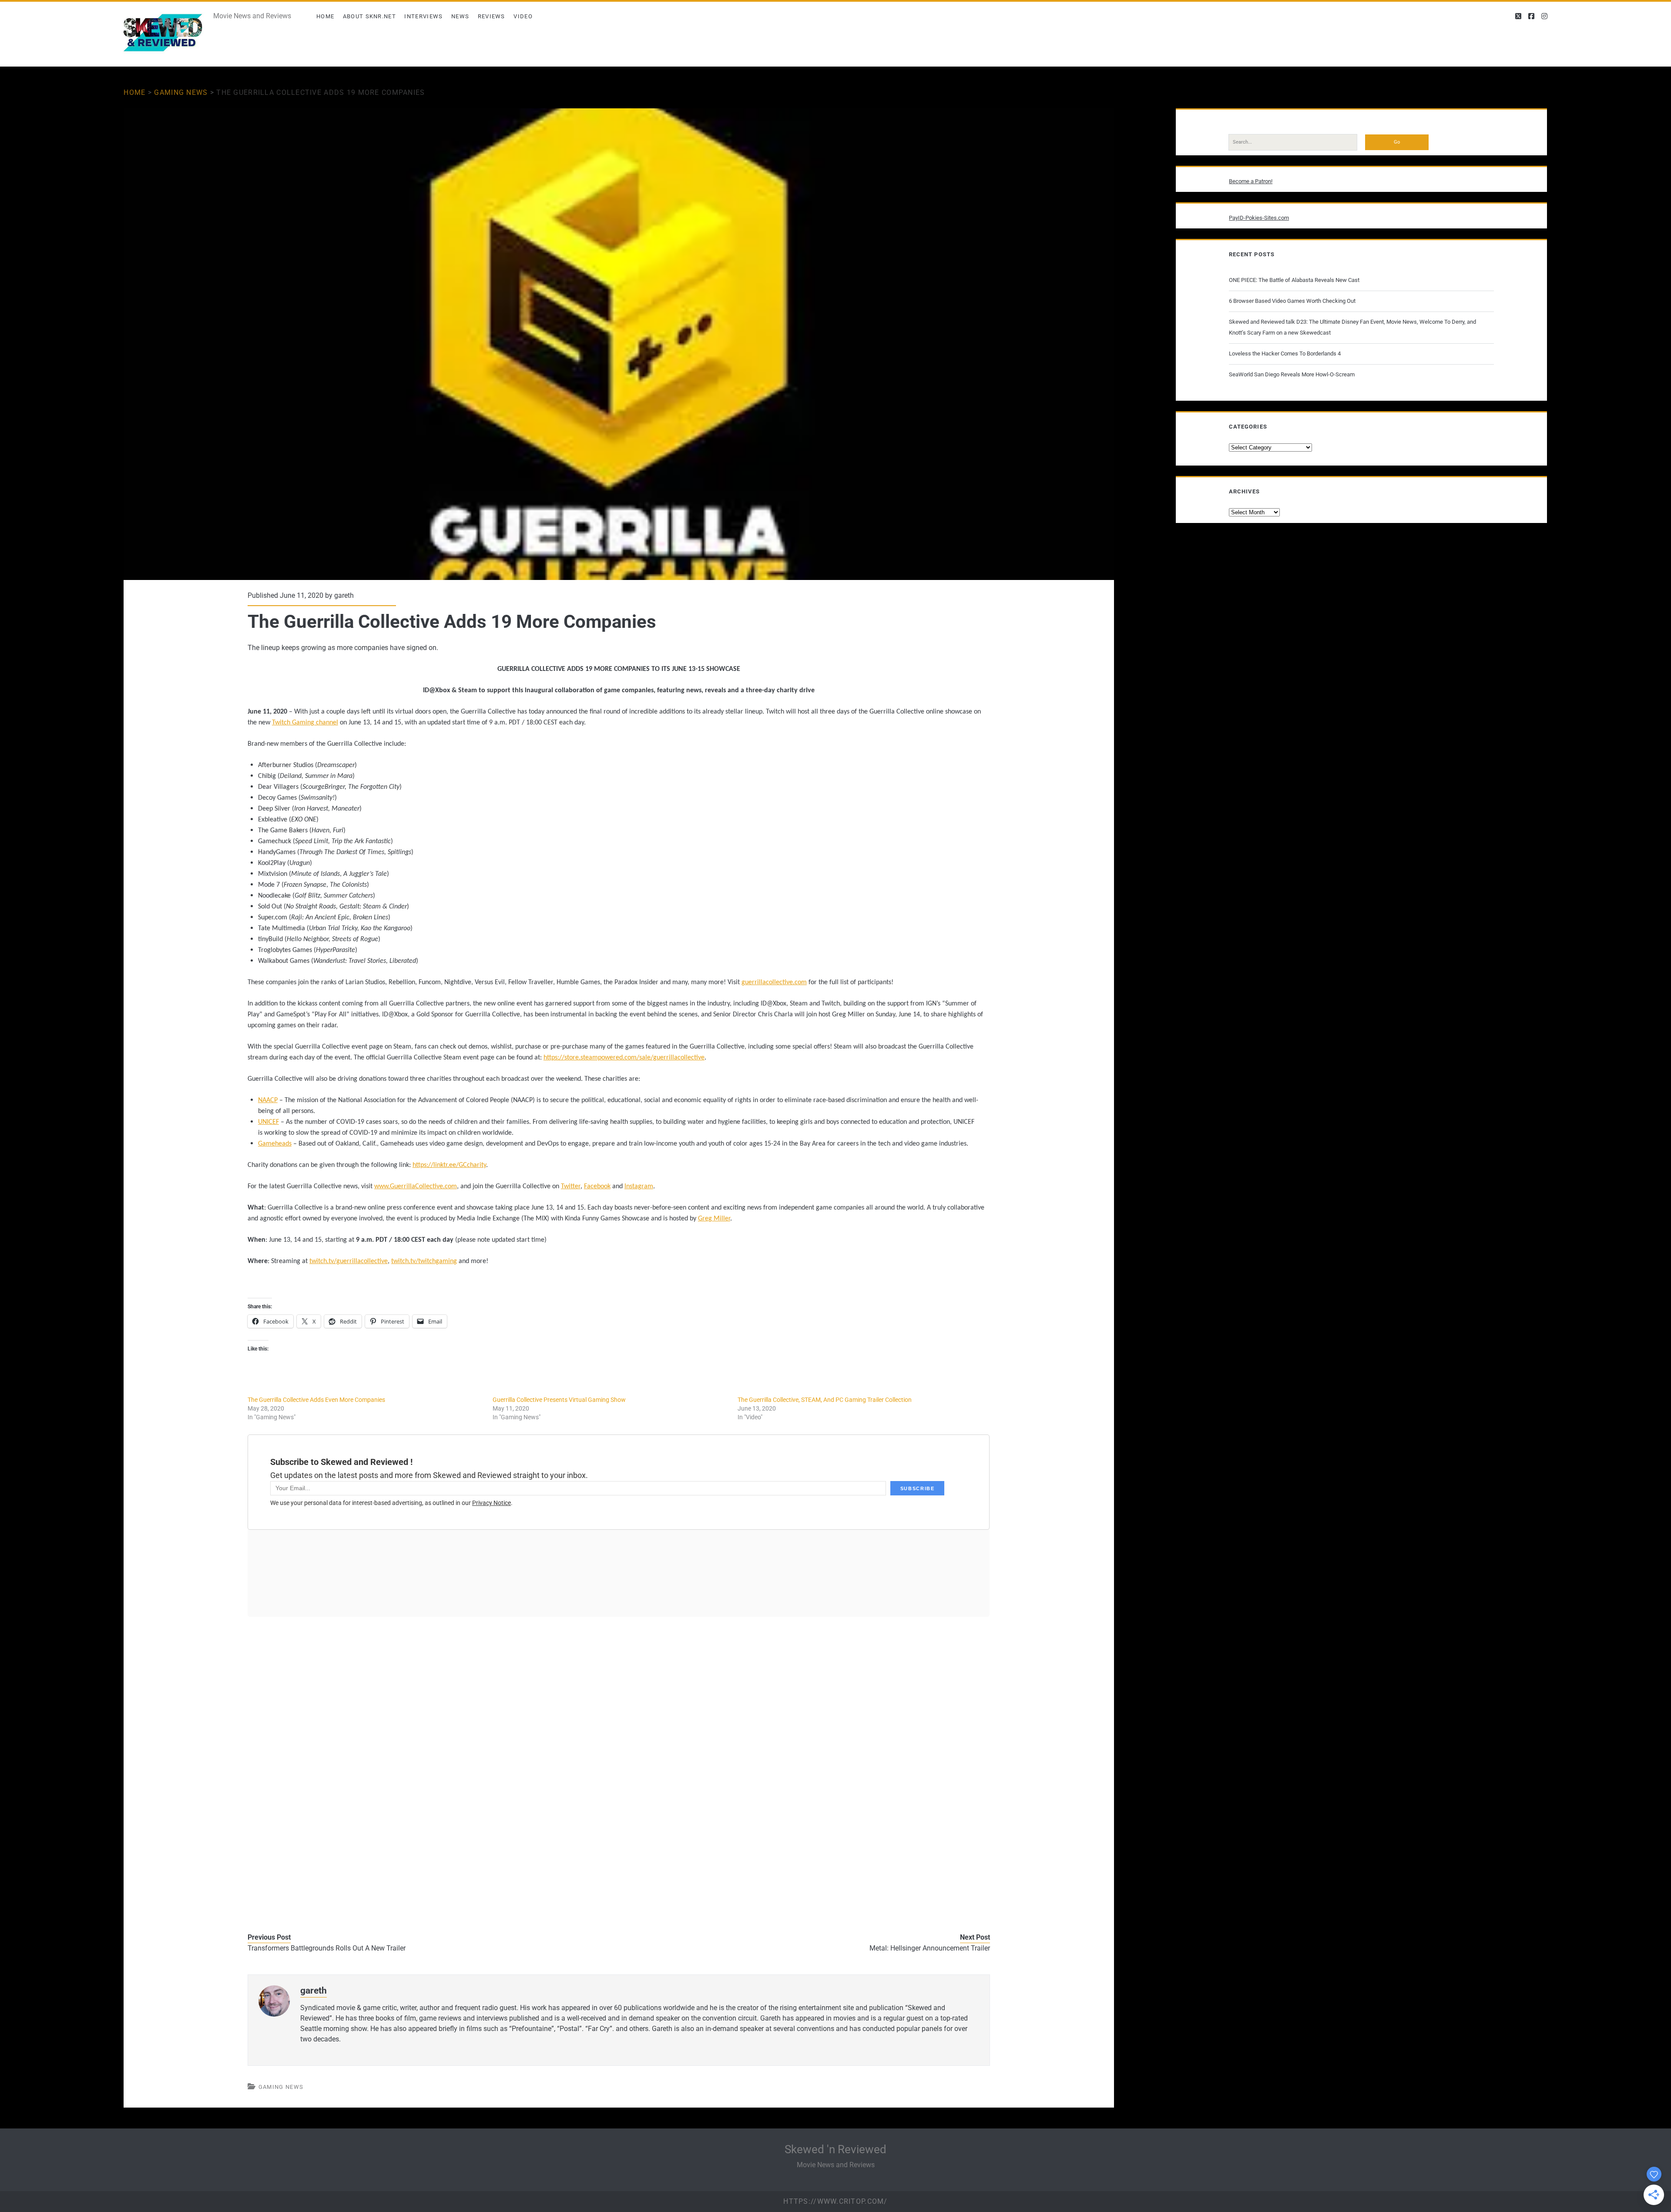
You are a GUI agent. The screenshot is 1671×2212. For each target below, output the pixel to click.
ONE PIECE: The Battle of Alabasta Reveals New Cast (1294, 280)
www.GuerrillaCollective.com (416, 1186)
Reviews (492, 16)
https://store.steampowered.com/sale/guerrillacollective (624, 1058)
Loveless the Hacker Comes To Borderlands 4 (1285, 354)
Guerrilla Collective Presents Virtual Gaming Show (559, 1400)
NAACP (268, 1100)
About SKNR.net (369, 16)
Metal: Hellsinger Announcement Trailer (930, 1948)
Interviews (423, 16)
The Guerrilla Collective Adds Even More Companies (316, 1400)
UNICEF (268, 1122)
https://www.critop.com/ (835, 2201)
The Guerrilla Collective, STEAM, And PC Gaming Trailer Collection (825, 1400)
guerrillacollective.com (774, 982)
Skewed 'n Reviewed (835, 2149)
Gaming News (181, 92)
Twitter (571, 1186)
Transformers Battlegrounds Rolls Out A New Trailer (327, 1948)
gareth (344, 595)
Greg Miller (714, 1219)
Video (523, 16)
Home (325, 16)
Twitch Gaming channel (305, 723)
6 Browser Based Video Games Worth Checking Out (1292, 301)
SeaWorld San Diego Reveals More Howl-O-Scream (1292, 374)
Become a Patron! (1251, 181)
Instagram (639, 1186)
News (460, 16)
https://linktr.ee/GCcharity (449, 1165)
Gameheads (275, 1144)
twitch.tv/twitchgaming (424, 1261)
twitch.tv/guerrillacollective (349, 1261)
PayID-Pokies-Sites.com (1259, 218)
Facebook (597, 1186)
